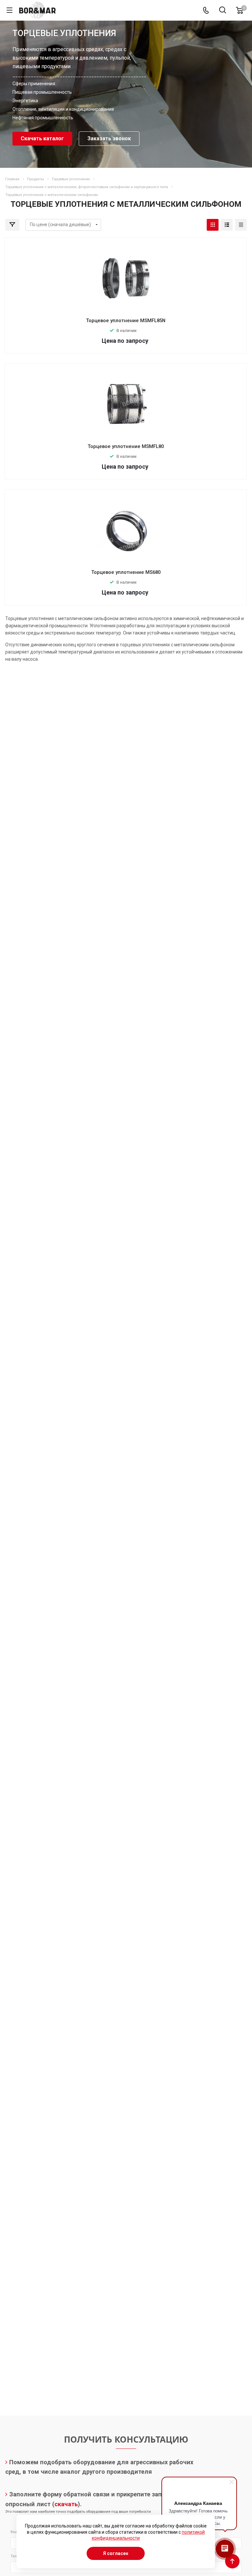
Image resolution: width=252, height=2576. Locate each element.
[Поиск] (223, 11)
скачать (66, 2504)
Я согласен (116, 2553)
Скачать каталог (42, 138)
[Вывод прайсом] (241, 225)
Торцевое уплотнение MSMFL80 (126, 446)
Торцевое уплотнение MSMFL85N (126, 321)
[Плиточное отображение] (213, 225)
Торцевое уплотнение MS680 (126, 572)
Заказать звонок (109, 138)
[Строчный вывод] (227, 225)
